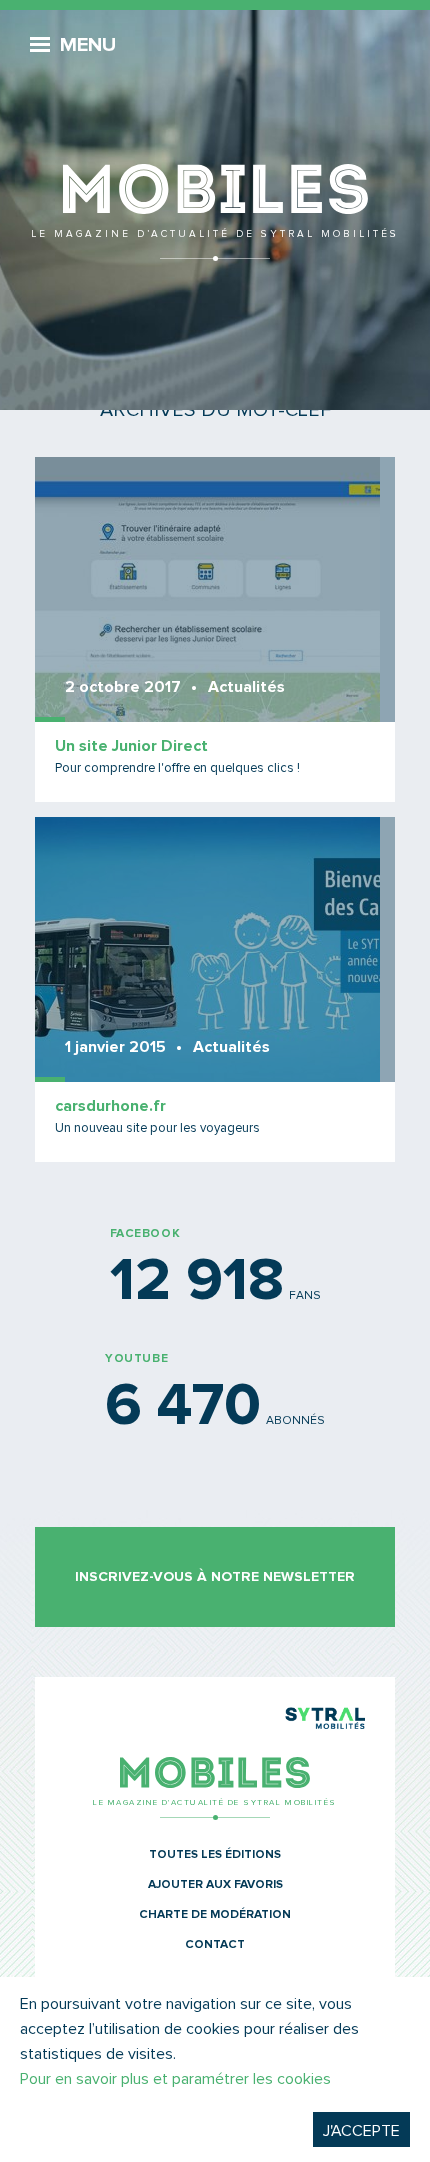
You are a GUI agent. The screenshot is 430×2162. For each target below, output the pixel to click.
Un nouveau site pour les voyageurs (157, 1128)
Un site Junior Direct (131, 746)
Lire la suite (215, 629)
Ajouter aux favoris (215, 1885)
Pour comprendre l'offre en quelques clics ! (177, 768)
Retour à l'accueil (215, 140)
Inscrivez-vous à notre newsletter (215, 1577)
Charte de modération (215, 1915)
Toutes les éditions (215, 1855)
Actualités (246, 687)
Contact (215, 1945)
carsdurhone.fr (110, 1106)
